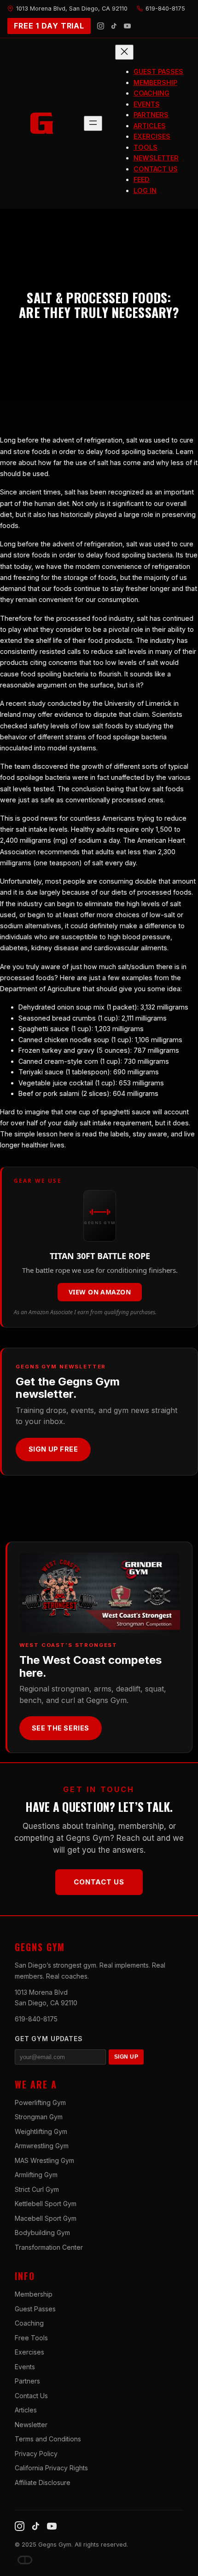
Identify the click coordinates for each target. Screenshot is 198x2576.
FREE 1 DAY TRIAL (49, 26)
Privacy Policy (36, 2454)
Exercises (29, 2352)
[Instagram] (101, 26)
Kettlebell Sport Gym (46, 2204)
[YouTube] (127, 26)
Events (25, 2367)
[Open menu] (93, 123)
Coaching (29, 2323)
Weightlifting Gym (41, 2131)
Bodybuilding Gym (42, 2233)
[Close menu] (124, 52)
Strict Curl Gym (37, 2189)
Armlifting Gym (36, 2175)
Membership (34, 2294)
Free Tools (31, 2338)
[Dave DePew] (25, 2560)
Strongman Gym (39, 2117)
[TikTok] (114, 26)
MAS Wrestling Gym (44, 2160)
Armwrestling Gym (42, 2146)
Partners (27, 2381)
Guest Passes (35, 2309)
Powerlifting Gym (40, 2102)
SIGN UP (126, 2057)
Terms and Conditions (48, 2439)
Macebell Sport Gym (46, 2218)
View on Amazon (100, 1292)
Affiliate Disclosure (43, 2482)
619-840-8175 (36, 2019)
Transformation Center (49, 2247)
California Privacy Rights (51, 2468)
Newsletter (31, 2425)
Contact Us (99, 1882)
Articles (26, 2410)
